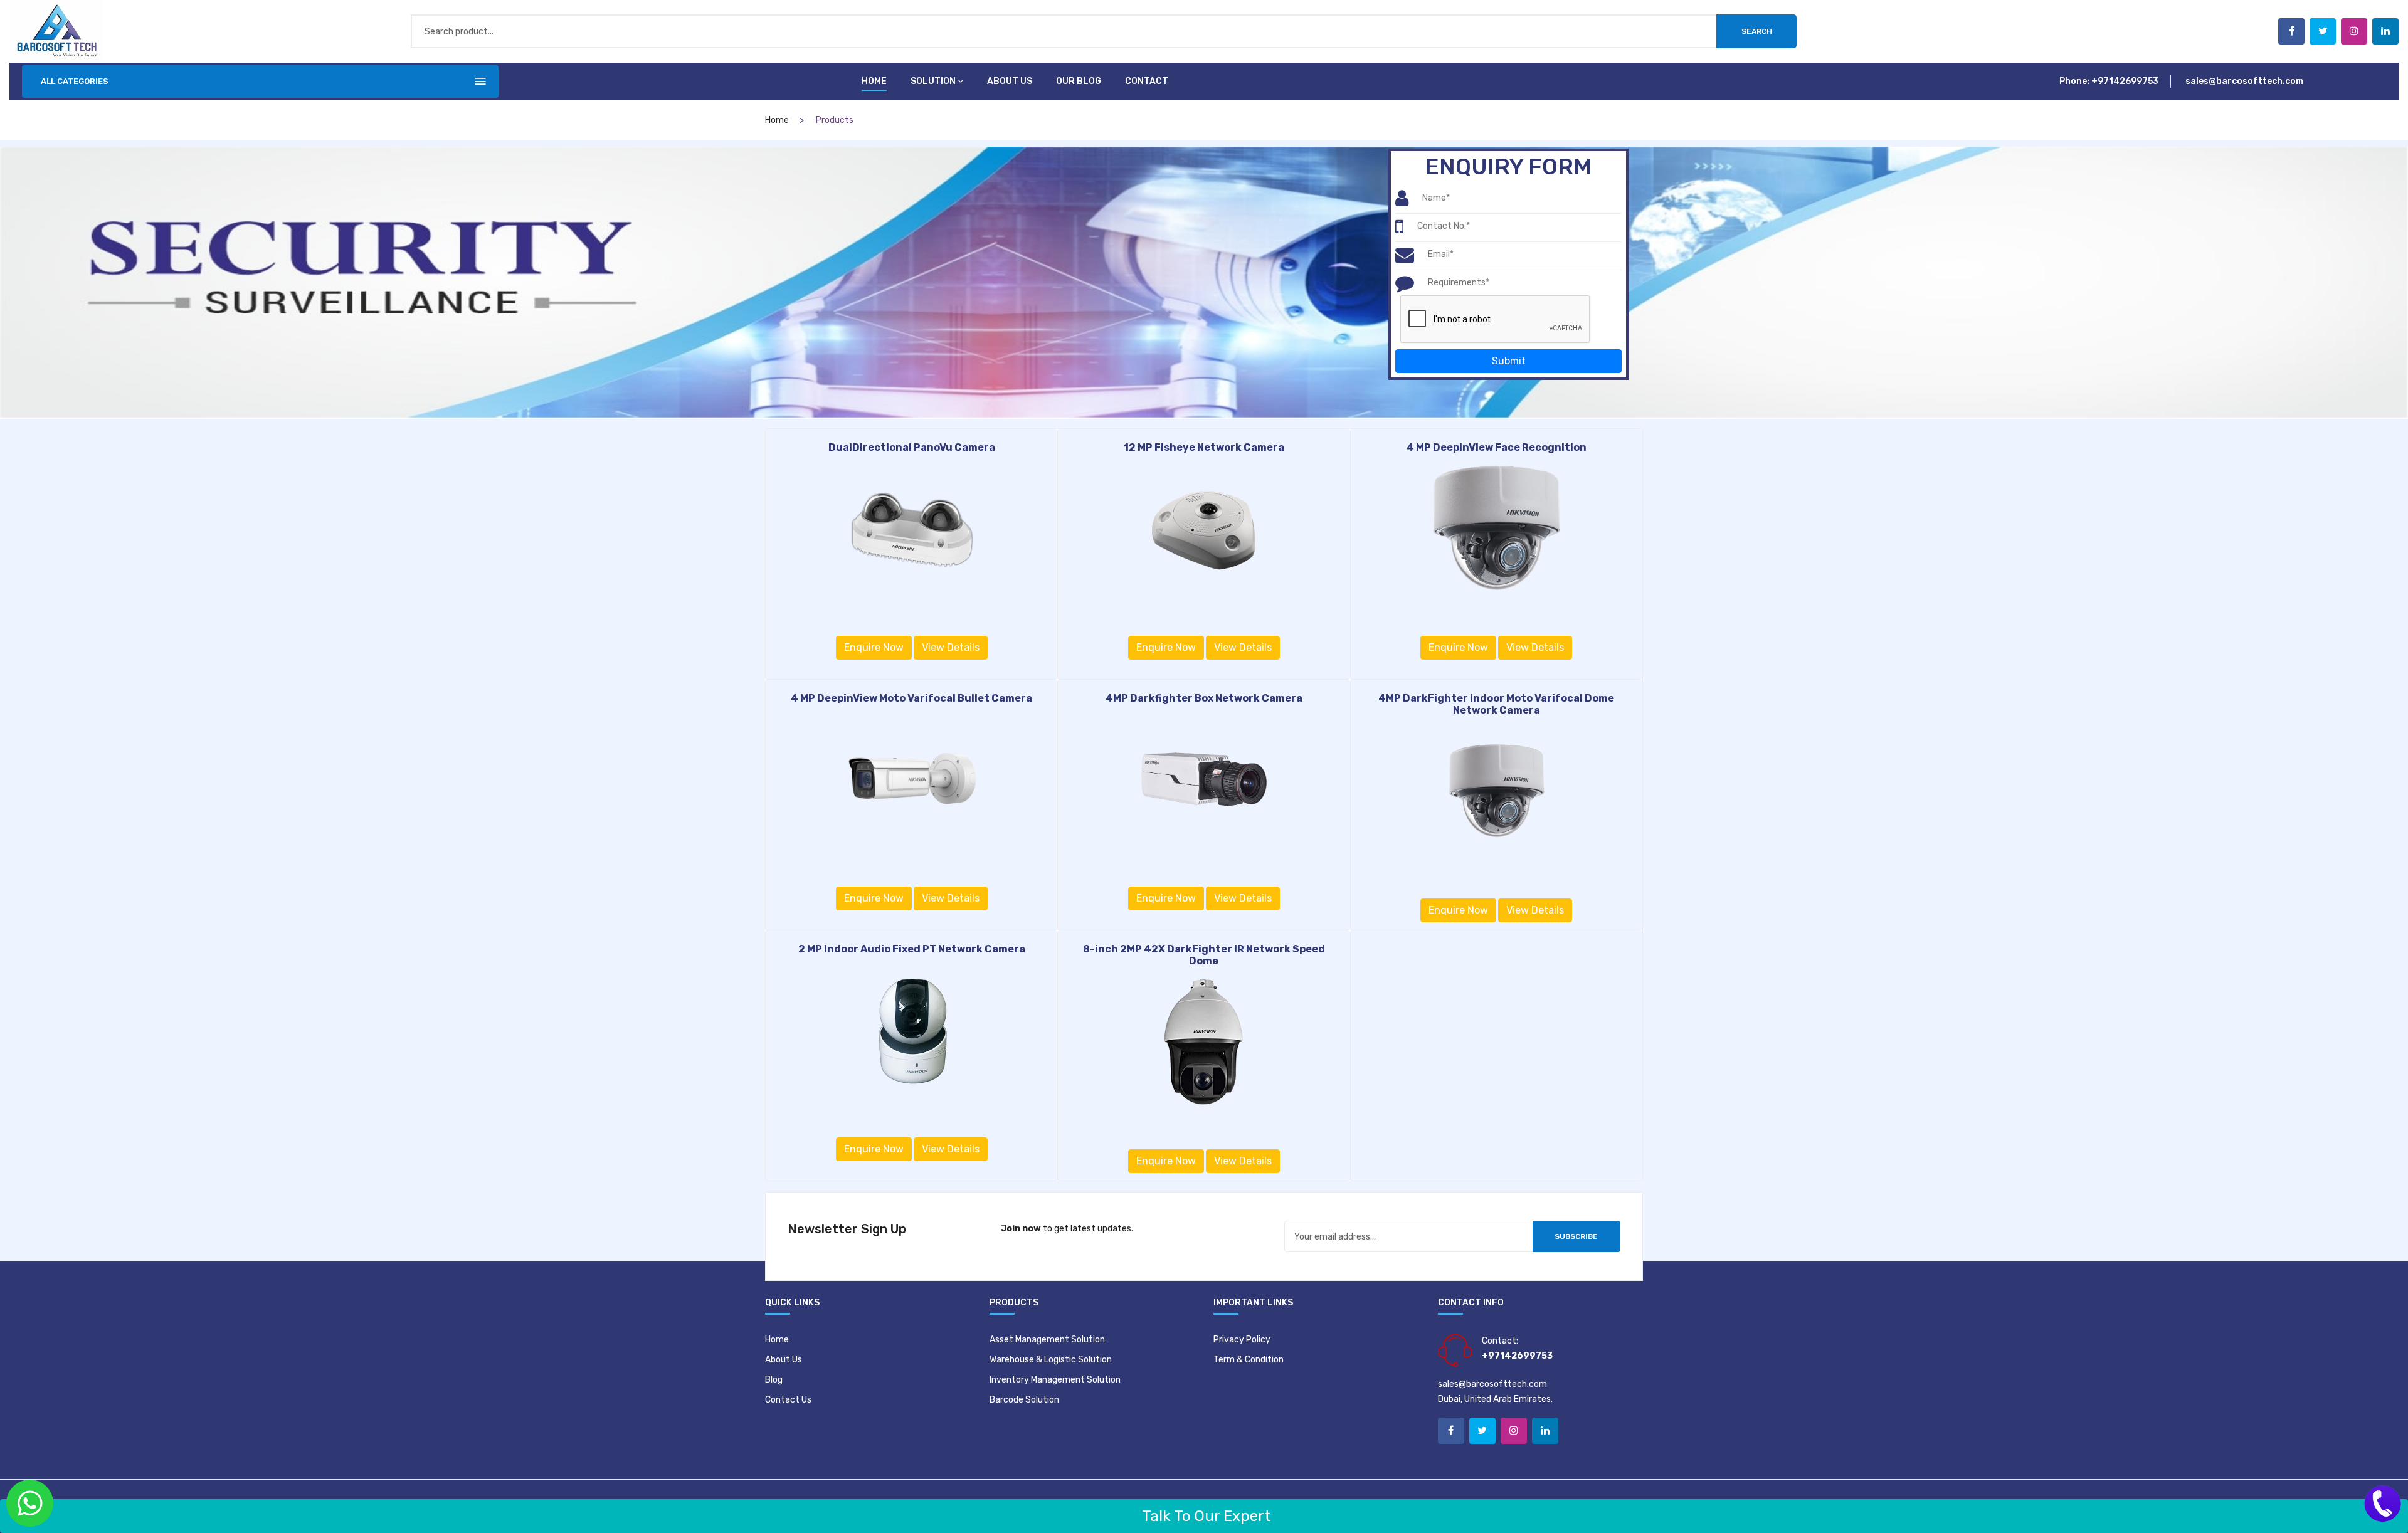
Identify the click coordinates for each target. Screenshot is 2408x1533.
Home (874, 81)
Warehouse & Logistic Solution (1051, 1360)
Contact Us (788, 1400)
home (777, 120)
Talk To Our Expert (1204, 1516)
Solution (933, 81)
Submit (1509, 361)
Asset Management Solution (1047, 1340)
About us (1010, 81)
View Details (951, 647)
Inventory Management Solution (1055, 1380)
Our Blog (1079, 81)
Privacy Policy (1242, 1340)
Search (1757, 31)
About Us (784, 1360)
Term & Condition (1249, 1360)
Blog (774, 1380)
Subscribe (1576, 1236)
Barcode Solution (1024, 1400)
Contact (1147, 81)
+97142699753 (2125, 81)
